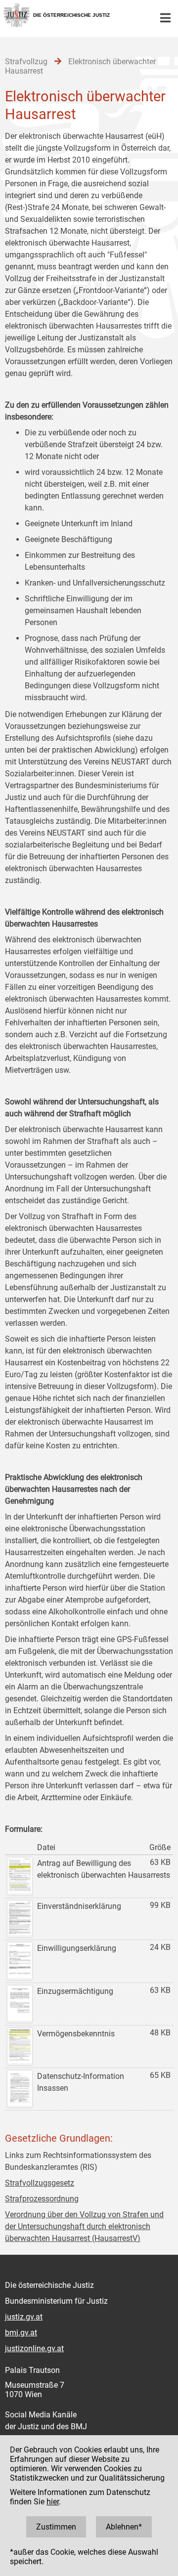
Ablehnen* (124, 2527)
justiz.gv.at (24, 2317)
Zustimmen (56, 2527)
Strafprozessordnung (42, 2199)
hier (53, 2502)
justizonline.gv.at (34, 2348)
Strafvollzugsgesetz (40, 2183)
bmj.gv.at (21, 2333)
